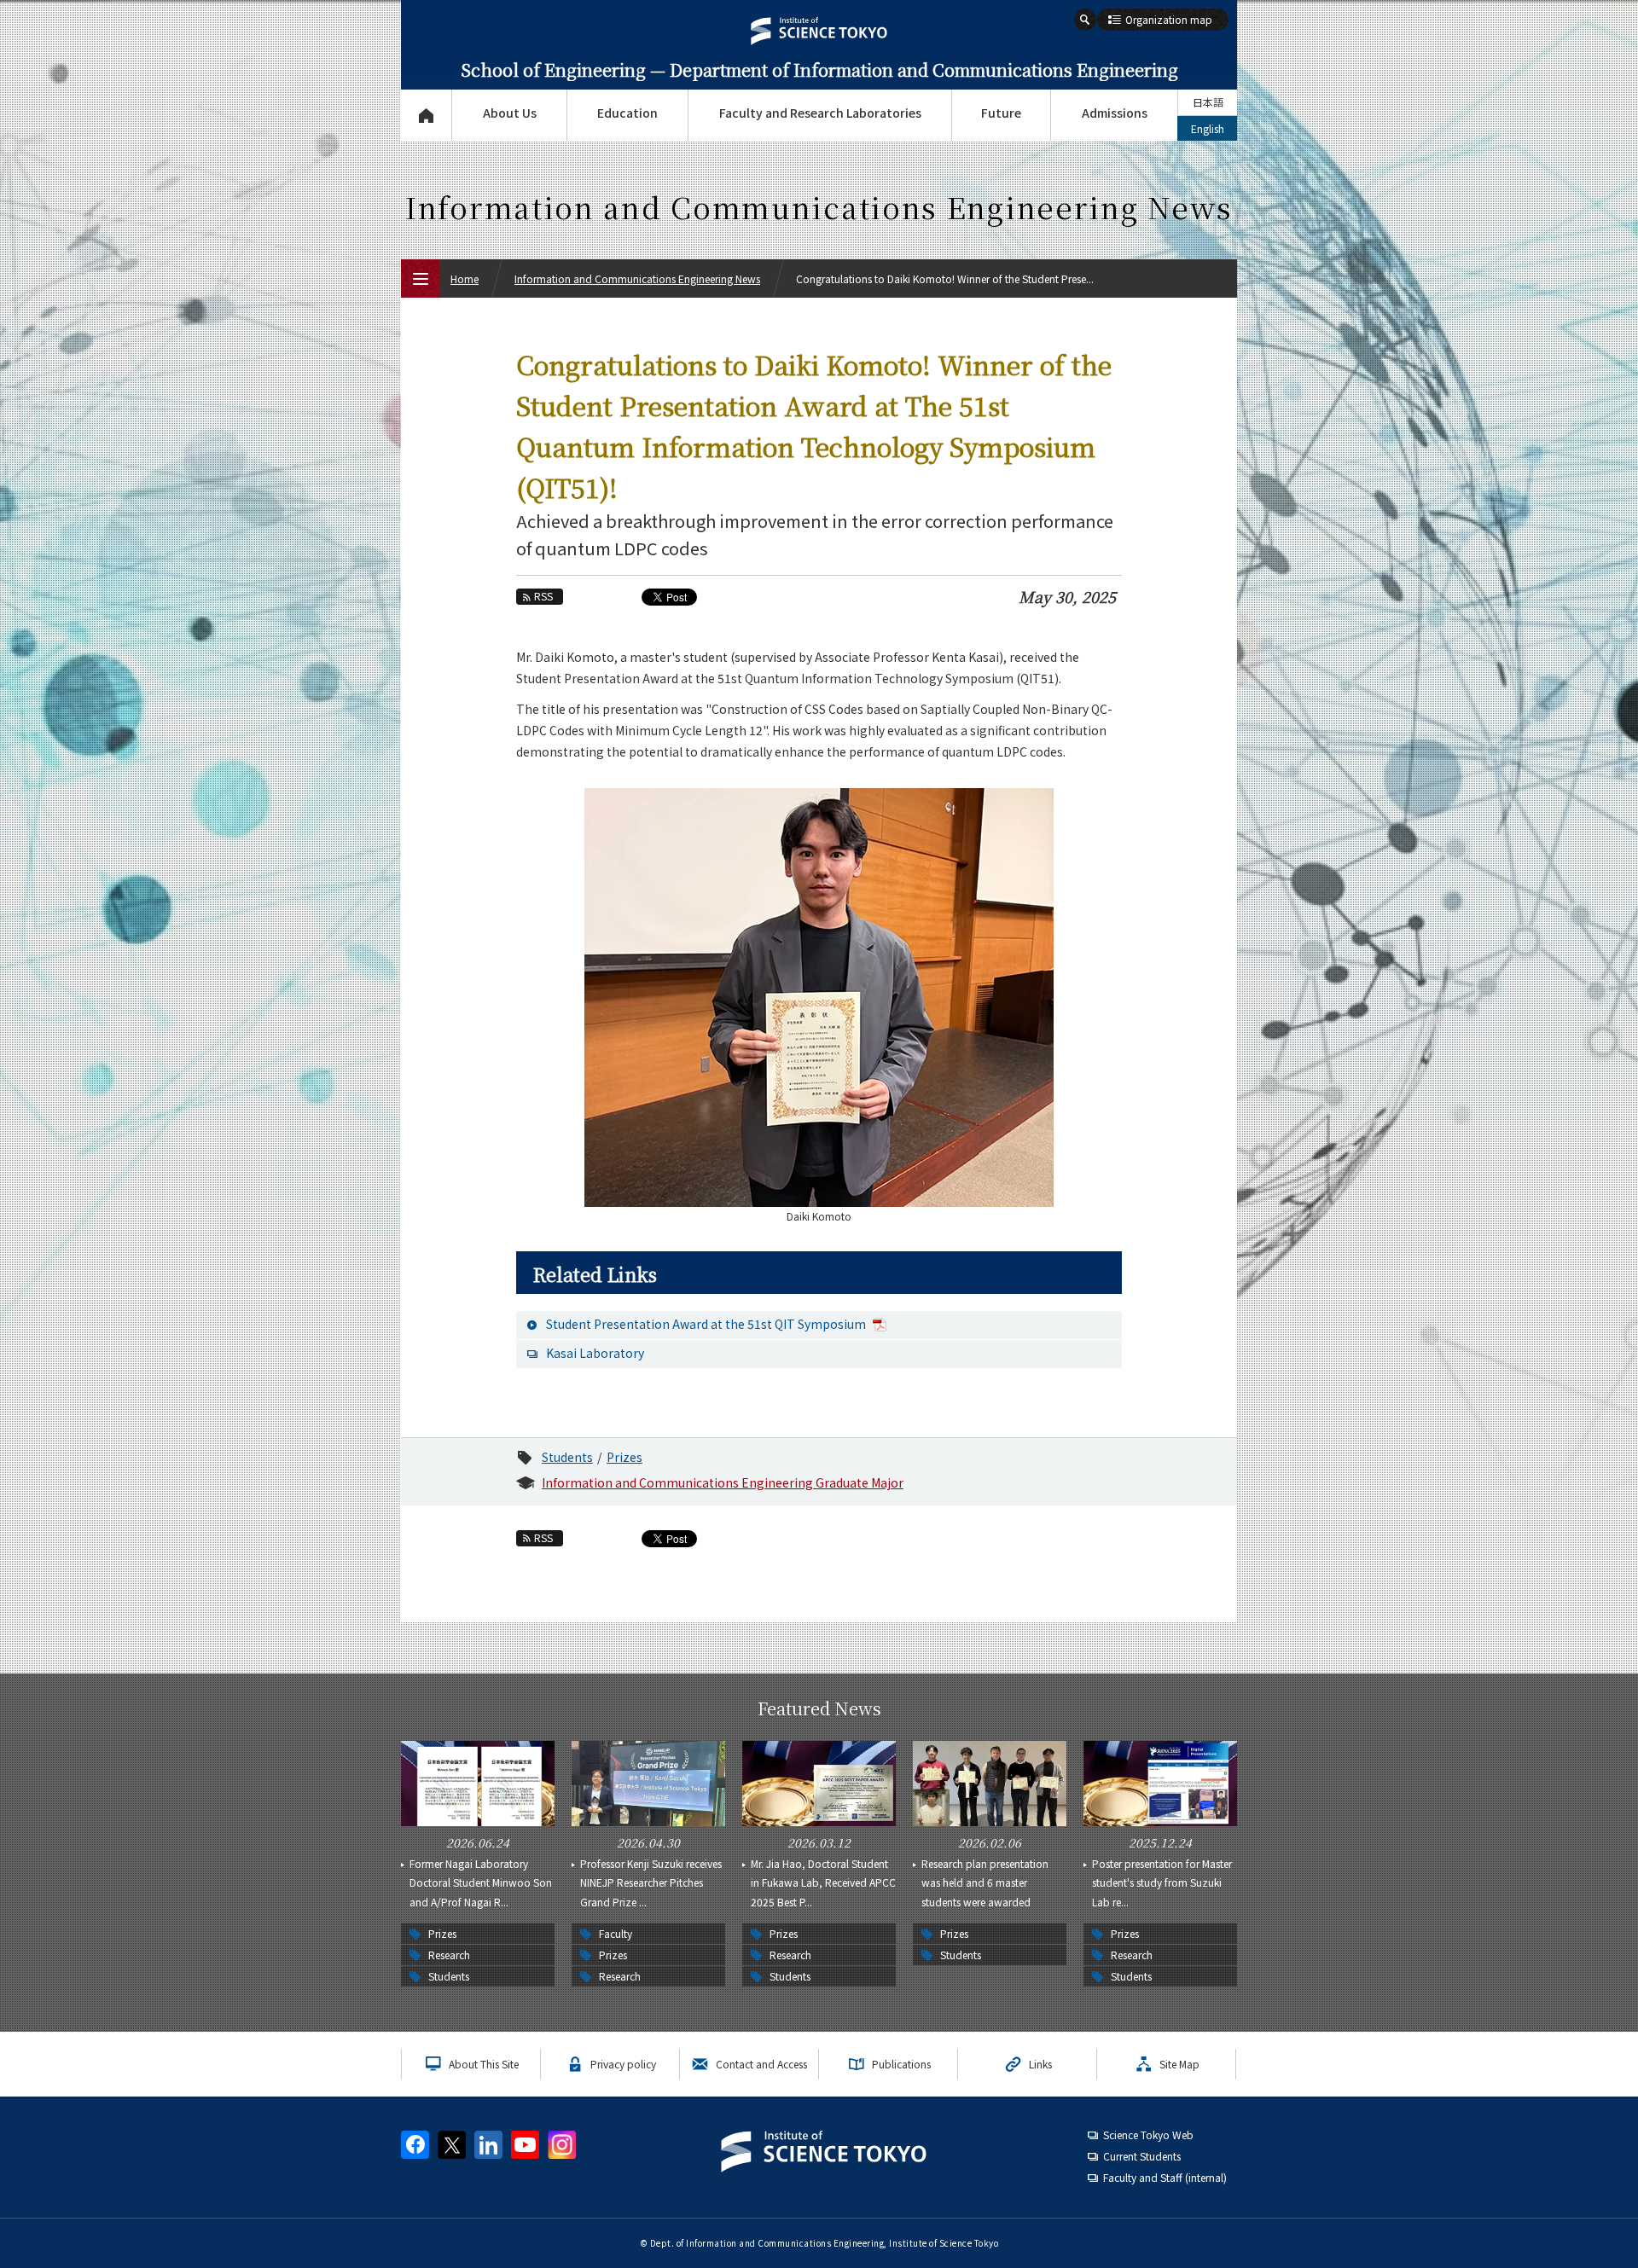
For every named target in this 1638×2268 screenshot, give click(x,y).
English (1208, 128)
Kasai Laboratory (595, 1353)
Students (567, 1457)
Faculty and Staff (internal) (1165, 2177)
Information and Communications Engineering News (637, 278)
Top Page (426, 115)
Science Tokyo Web (1148, 2135)
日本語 (1208, 102)
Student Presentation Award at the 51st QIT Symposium (707, 1324)
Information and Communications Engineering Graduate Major (723, 1482)
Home (465, 278)
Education (627, 113)
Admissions (1115, 113)
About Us (510, 113)
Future (1001, 113)
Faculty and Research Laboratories (820, 113)
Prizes (624, 1457)
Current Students (1142, 2156)
